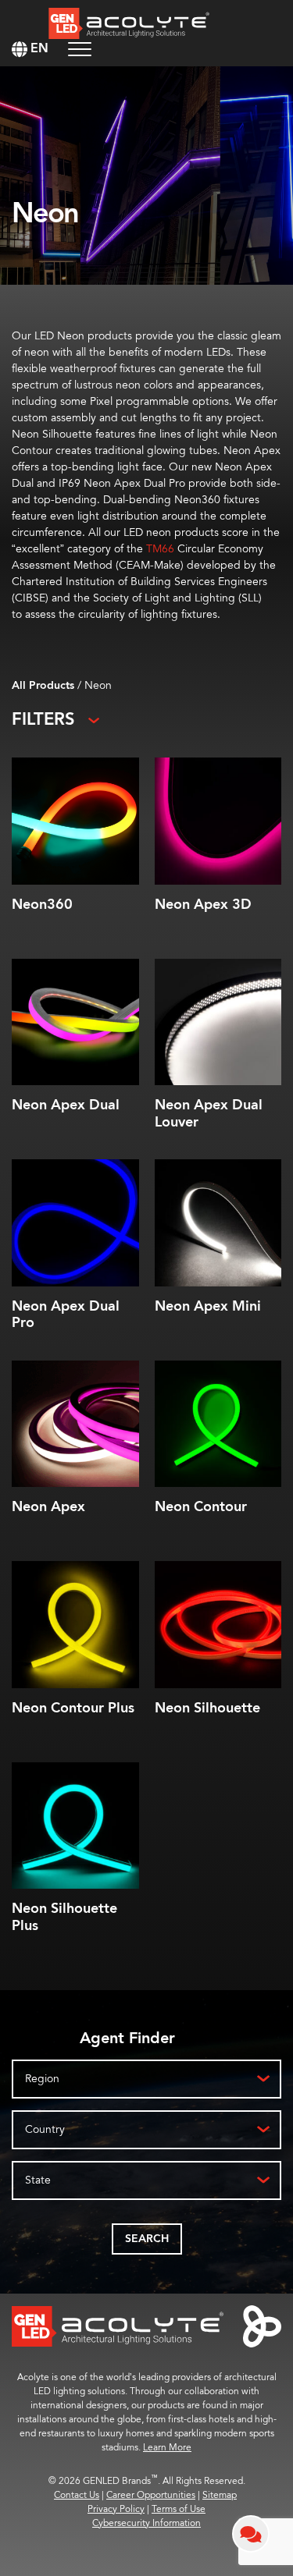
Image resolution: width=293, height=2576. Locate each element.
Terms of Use (179, 2509)
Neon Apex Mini (208, 1306)
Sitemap (220, 2495)
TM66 (160, 549)
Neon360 (42, 905)
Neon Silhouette (207, 1708)
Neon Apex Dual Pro (66, 1315)
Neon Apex (48, 1507)
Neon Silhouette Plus (64, 1917)
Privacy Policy (116, 2509)
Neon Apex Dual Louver (209, 1114)
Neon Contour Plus (73, 1708)
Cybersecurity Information (146, 2523)
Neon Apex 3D (203, 905)
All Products (43, 686)
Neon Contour (201, 1507)
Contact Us (77, 2495)
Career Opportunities (151, 2495)
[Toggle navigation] (80, 49)
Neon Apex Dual (66, 1105)
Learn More (167, 2448)
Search (147, 2239)
